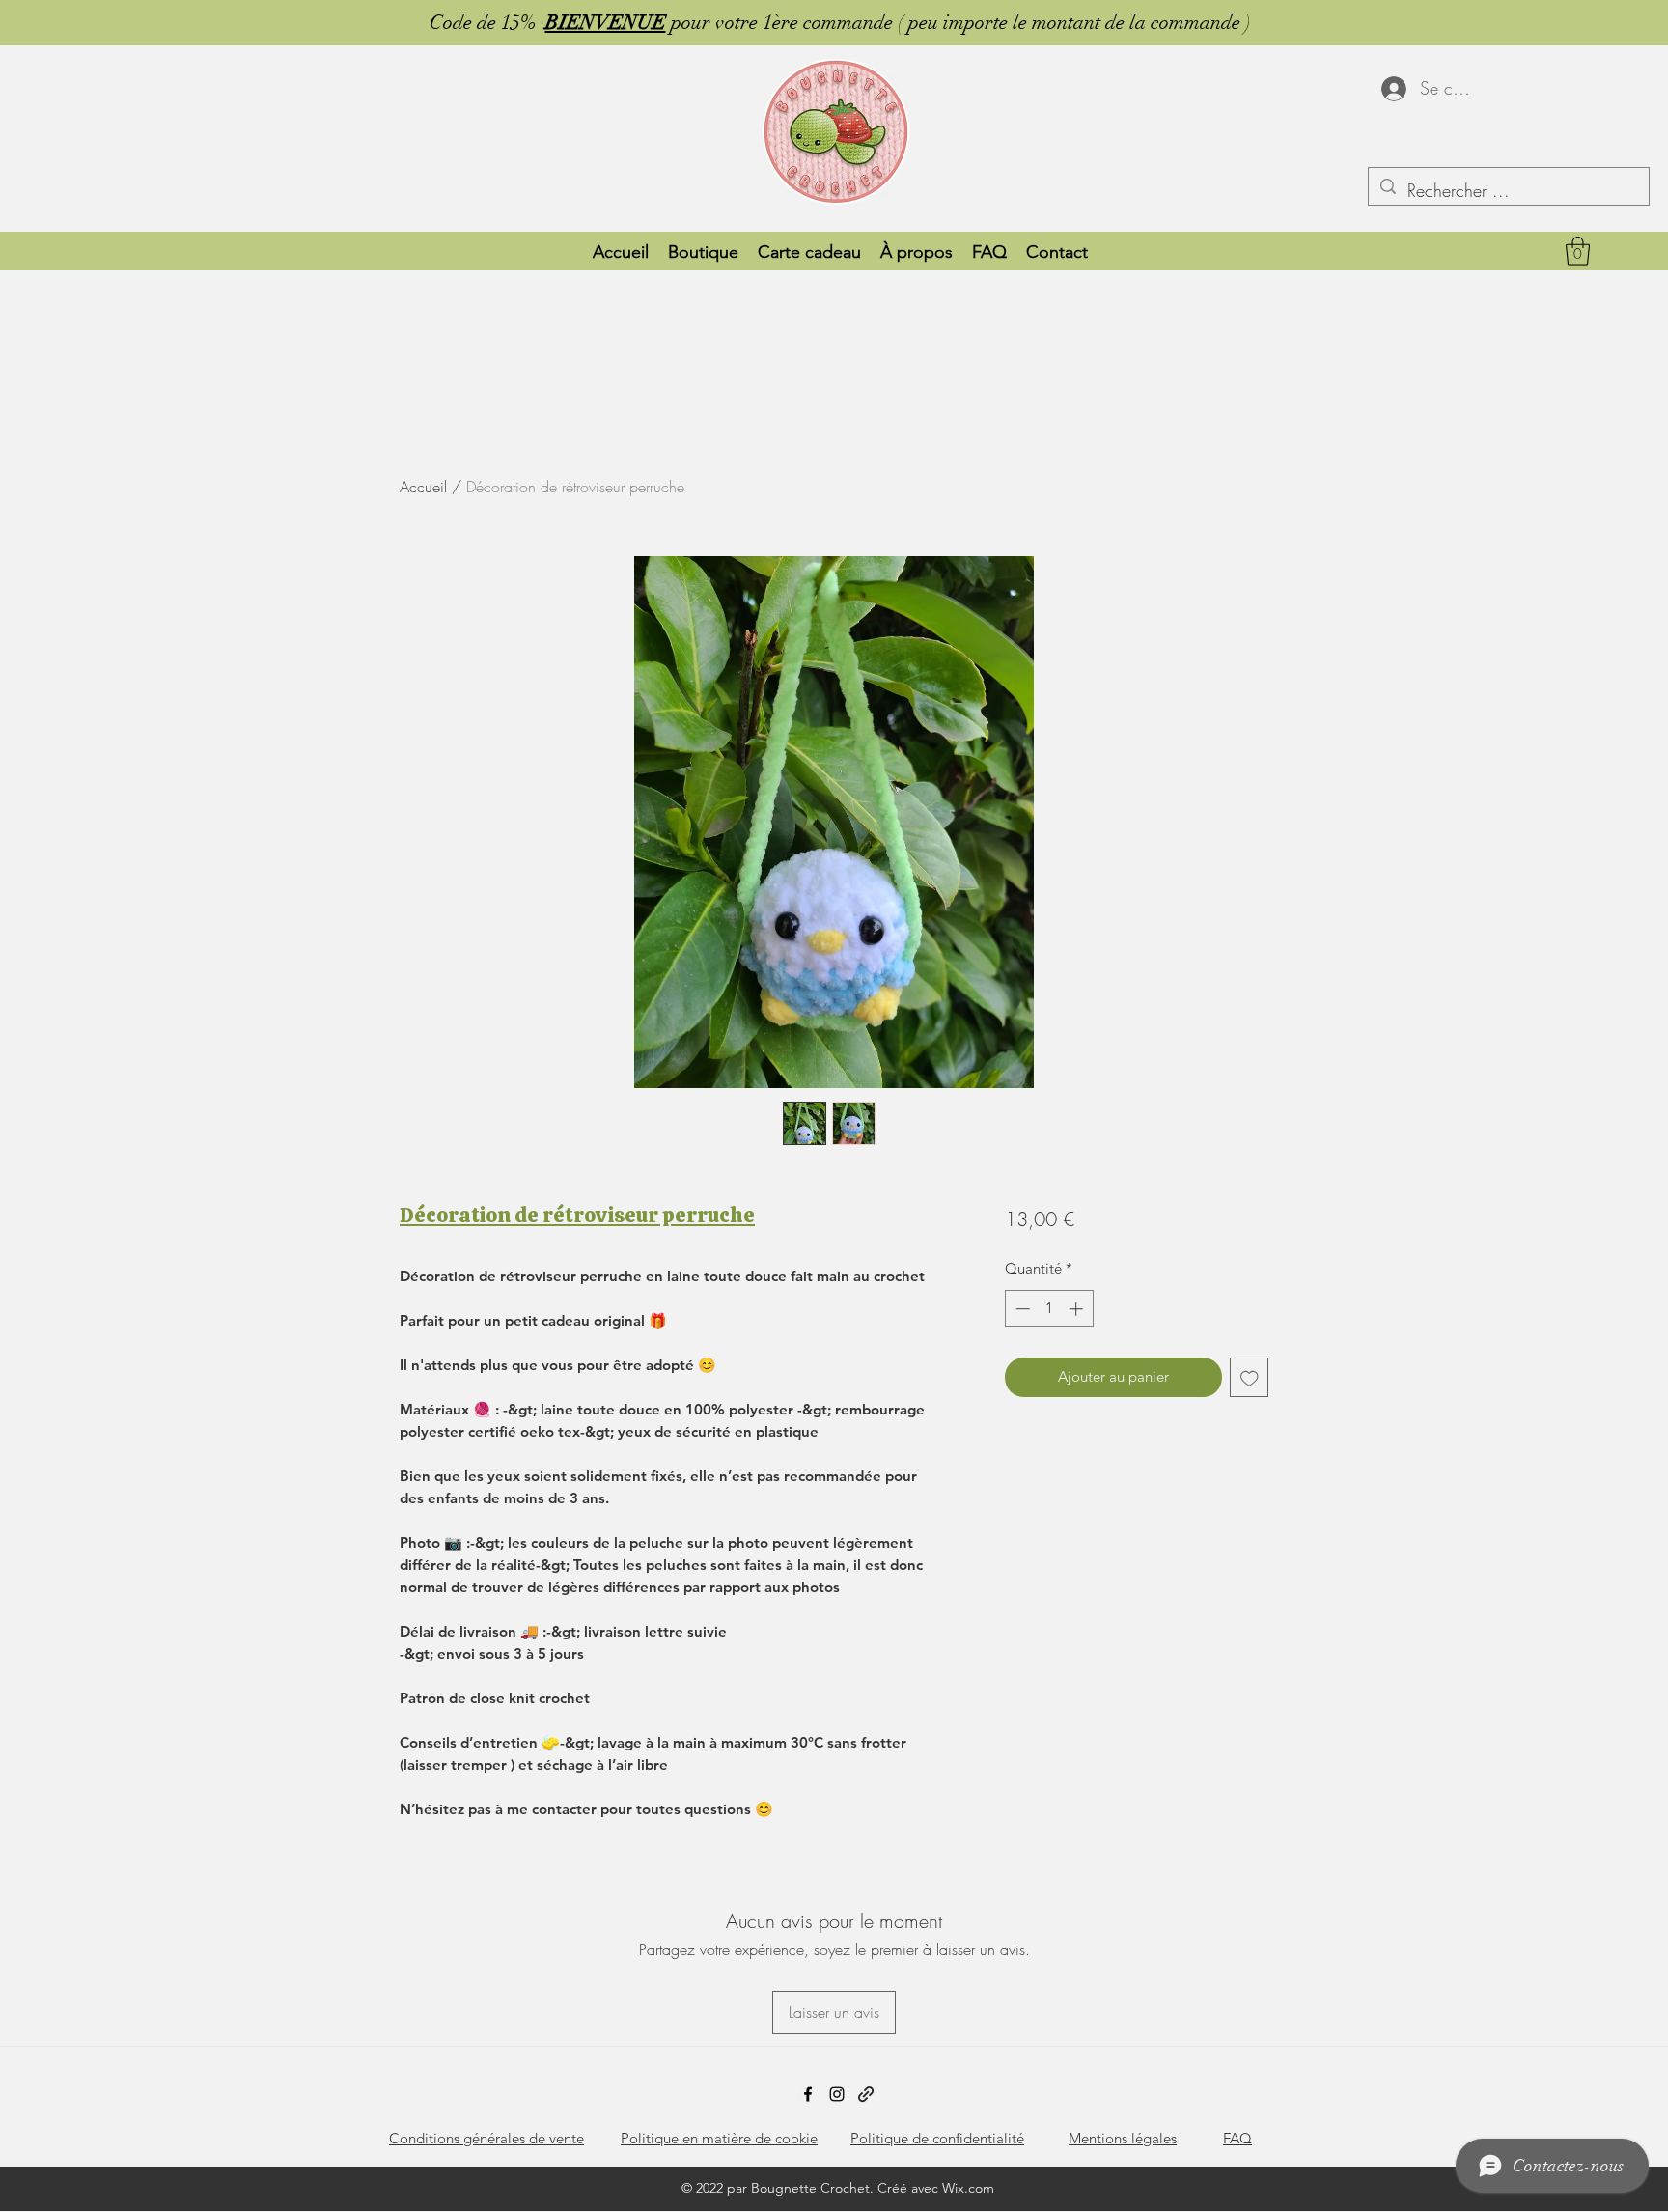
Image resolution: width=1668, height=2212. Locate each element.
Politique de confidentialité (937, 2138)
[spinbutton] (1049, 1309)
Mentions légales (1123, 2138)
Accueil (423, 487)
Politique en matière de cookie (719, 2138)
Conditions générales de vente (486, 2138)
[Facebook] (808, 2094)
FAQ (1237, 2138)
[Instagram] (837, 2094)
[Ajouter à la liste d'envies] (1250, 1377)
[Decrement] (1021, 1309)
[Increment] (1078, 1309)
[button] (1578, 251)
